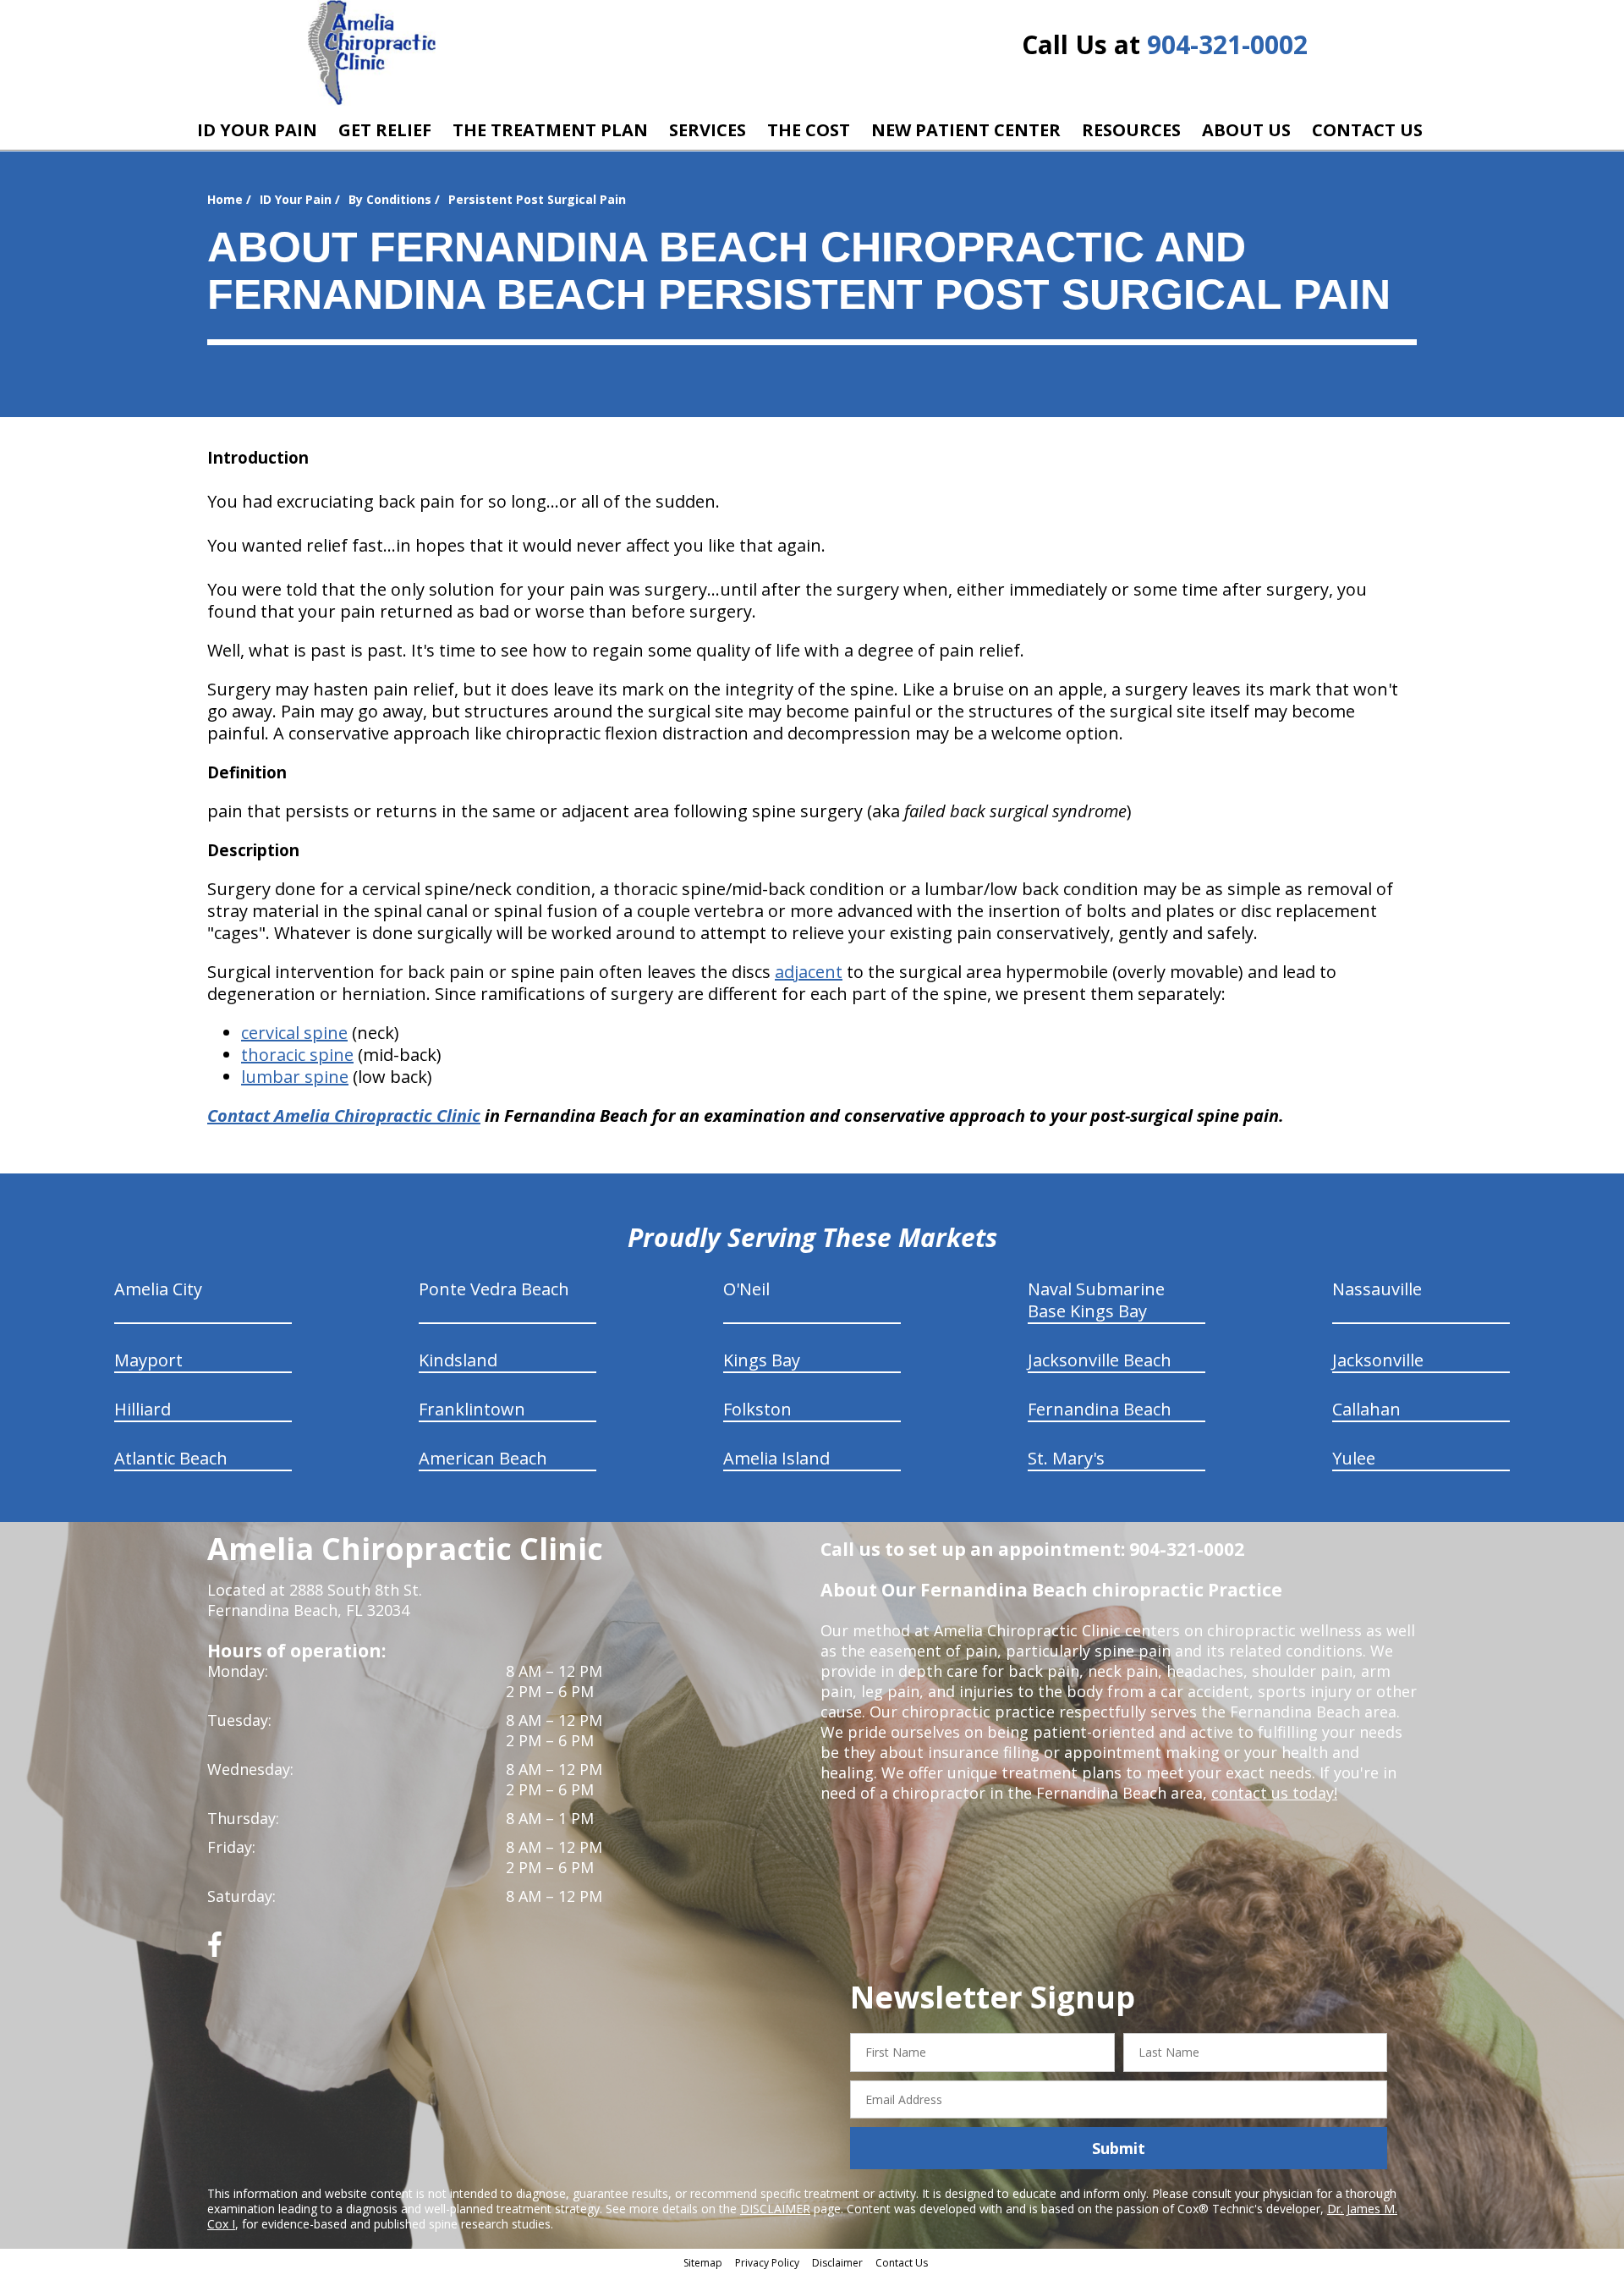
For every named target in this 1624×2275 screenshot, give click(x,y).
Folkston (757, 1409)
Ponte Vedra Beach (494, 1289)
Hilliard (143, 1409)
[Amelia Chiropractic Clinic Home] (372, 53)
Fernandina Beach (1100, 1409)
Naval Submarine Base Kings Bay (1096, 1300)
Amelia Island (776, 1458)
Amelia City (158, 1289)
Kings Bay (762, 1360)
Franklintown (472, 1409)
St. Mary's (1066, 1458)
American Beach (483, 1458)
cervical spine (294, 1033)
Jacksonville (1378, 1360)
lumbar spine (295, 1077)
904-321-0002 (1227, 44)
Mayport (148, 1360)
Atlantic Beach (171, 1458)
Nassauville (1377, 1289)
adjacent (809, 972)
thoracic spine (297, 1055)
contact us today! (1274, 1793)
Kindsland (458, 1360)
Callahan (1366, 1409)
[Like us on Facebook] (215, 1951)
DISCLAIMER (775, 2209)
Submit (1119, 2148)
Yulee (1354, 1458)
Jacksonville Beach (1100, 1360)
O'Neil (746, 1289)
